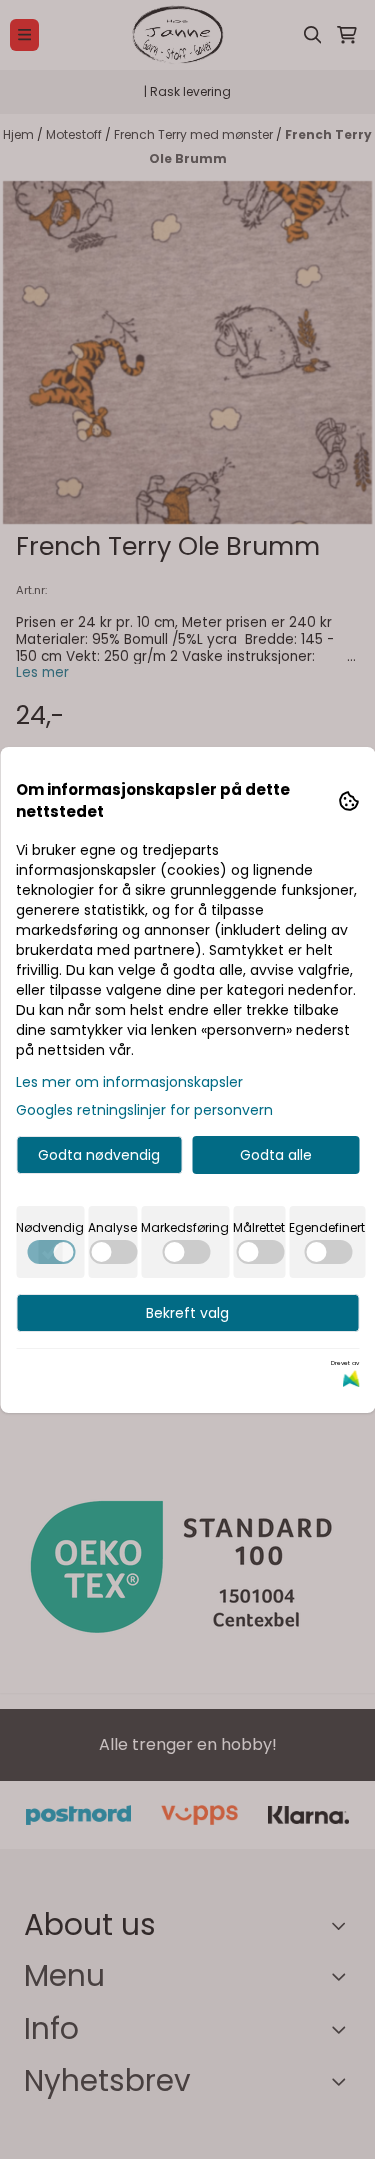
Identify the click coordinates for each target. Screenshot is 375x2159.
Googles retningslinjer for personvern (144, 1110)
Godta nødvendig (99, 1155)
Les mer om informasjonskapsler (129, 1082)
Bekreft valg (187, 1313)
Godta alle (276, 1155)
